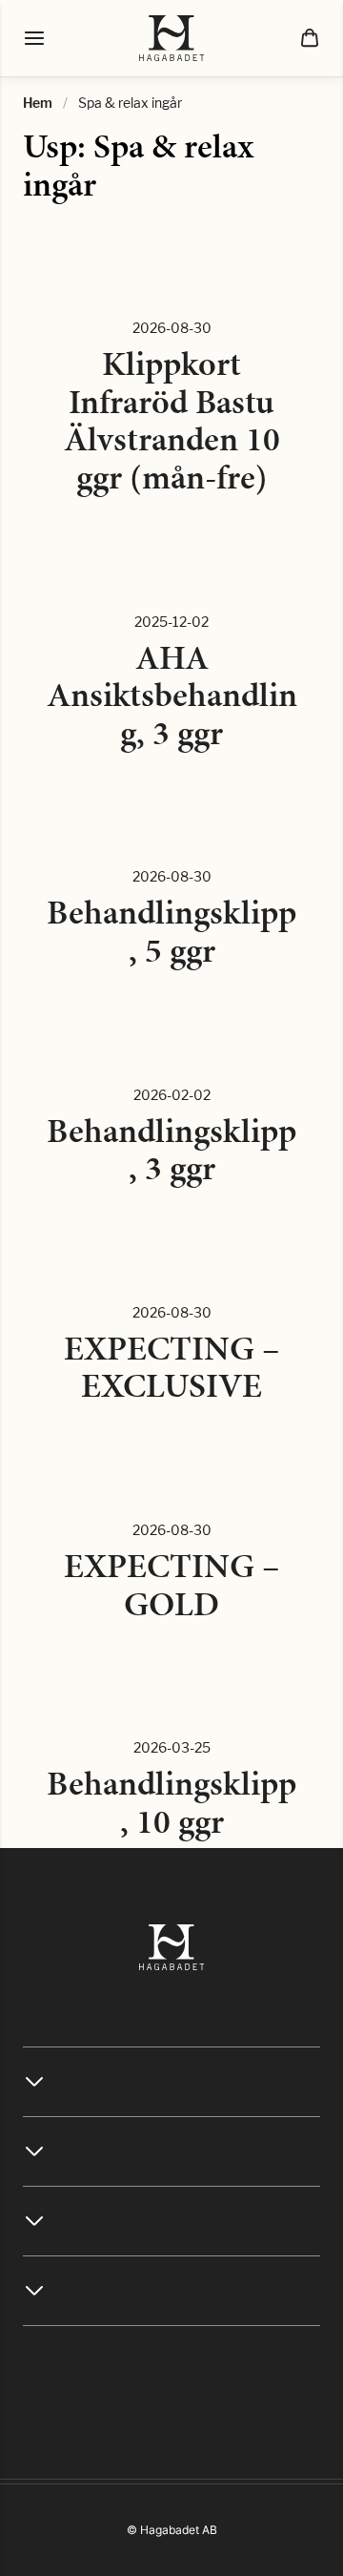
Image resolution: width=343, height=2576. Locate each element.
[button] (310, 38)
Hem (38, 103)
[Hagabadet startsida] (172, 38)
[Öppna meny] (34, 38)
